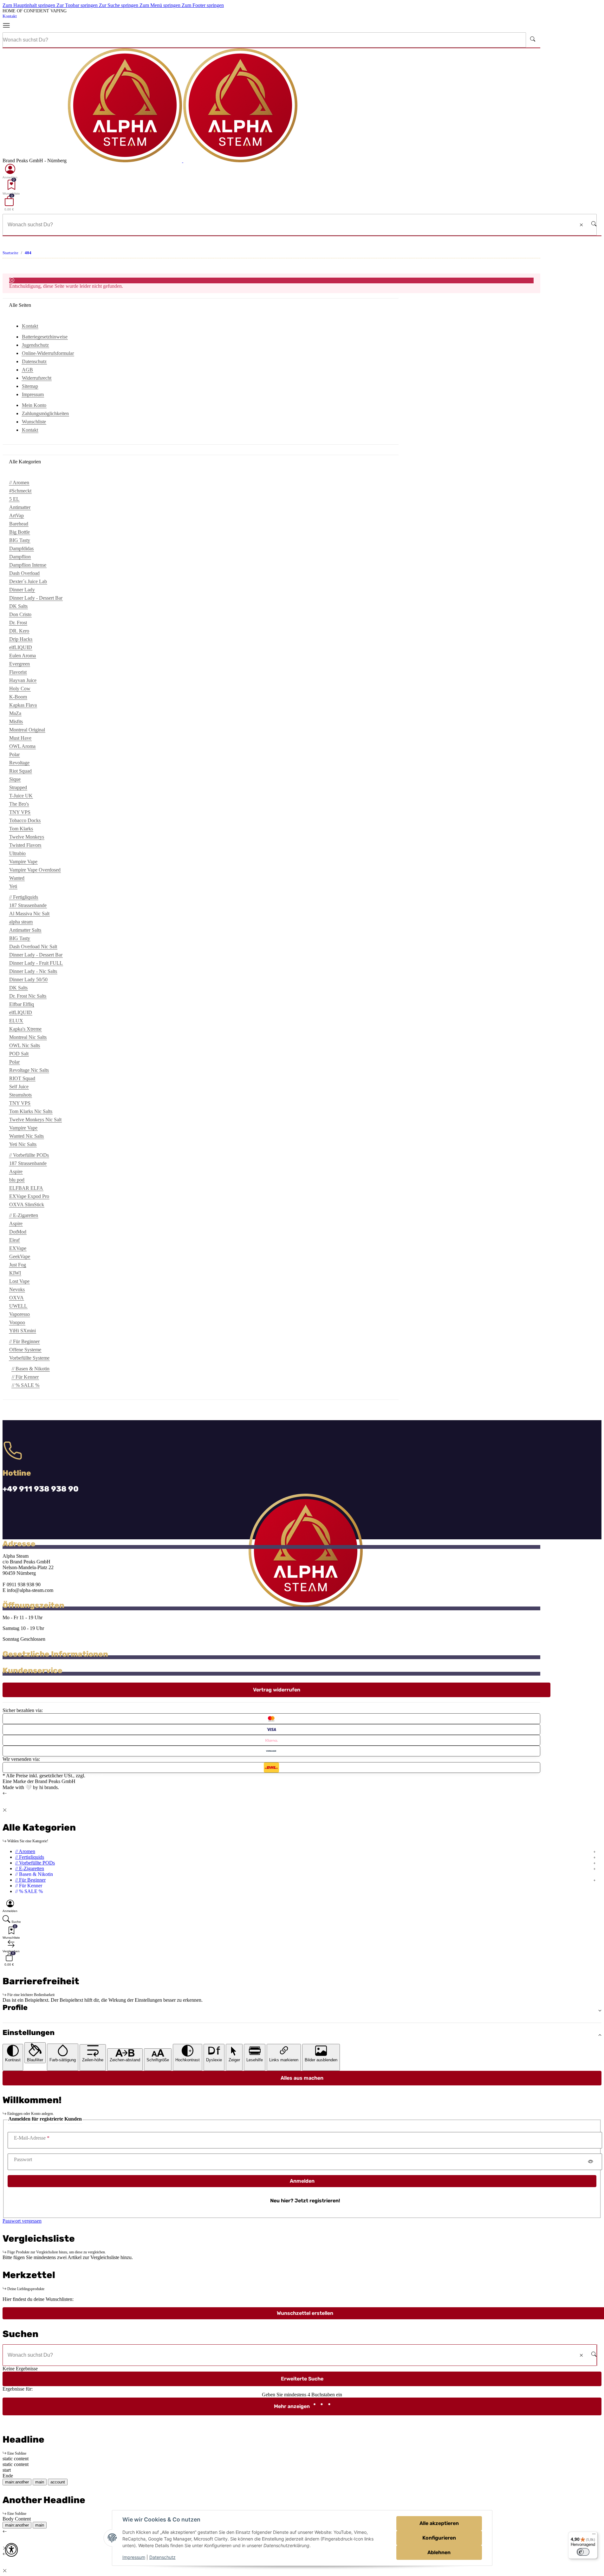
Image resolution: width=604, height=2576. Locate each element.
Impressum (134, 2557)
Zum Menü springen (161, 5)
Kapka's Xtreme (25, 1029)
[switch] (583, 2552)
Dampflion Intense (28, 565)
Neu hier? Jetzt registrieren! (305, 2201)
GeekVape (20, 1256)
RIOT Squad (22, 1078)
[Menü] (9, 26)
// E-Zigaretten (30, 1868)
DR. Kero (19, 631)
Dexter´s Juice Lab (28, 581)
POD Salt (19, 1054)
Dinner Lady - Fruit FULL (36, 963)
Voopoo (17, 1322)
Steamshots (20, 1095)
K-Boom (18, 697)
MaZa (15, 713)
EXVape (18, 1248)
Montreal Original (27, 730)
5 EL (14, 499)
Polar (14, 754)
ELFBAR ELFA (26, 1188)
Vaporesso (19, 1314)
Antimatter (20, 507)
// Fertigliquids (30, 1857)
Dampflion (20, 557)
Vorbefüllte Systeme (29, 1358)
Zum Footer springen (203, 5)
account (58, 2482)
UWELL (18, 1306)
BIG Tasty (20, 540)
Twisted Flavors (25, 845)
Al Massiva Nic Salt (29, 914)
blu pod (17, 1180)
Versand (95, 1776)
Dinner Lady (22, 590)
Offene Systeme (25, 1350)
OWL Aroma (22, 746)
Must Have (20, 738)
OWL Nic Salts (25, 1045)
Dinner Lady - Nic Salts (33, 971)
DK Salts (18, 606)
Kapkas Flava (23, 705)
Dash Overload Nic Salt (33, 947)
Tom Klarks (21, 829)
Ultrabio (17, 853)
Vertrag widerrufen (277, 1690)
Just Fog (18, 1265)
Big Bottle (19, 532)
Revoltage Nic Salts (29, 1070)
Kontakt (10, 16)
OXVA (16, 1298)
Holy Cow (20, 689)
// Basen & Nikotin (31, 1369)
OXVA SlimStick (27, 1204)
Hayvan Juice (23, 680)
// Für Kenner (25, 1377)
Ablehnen (439, 2552)
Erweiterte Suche (302, 2379)
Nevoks (17, 1289)
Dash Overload (24, 573)
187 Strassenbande (28, 905)
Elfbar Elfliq (22, 1004)
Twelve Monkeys (27, 837)
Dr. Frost (18, 623)
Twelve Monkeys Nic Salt (35, 1120)
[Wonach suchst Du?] (533, 40)
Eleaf (14, 1240)
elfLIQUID (21, 647)
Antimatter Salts (25, 930)
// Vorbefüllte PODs (35, 1863)
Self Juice (19, 1087)
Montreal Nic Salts (28, 1037)
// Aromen (25, 1851)
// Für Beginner (30, 1880)
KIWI (15, 1273)
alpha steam (21, 922)
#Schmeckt (20, 491)
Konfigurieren (439, 2538)
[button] (10, 171)
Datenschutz (162, 2557)
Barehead (19, 524)
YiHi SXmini (23, 1331)
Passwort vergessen (22, 2221)
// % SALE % (26, 1385)
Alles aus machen (302, 2078)
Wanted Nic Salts (26, 1136)
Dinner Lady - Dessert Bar (36, 598)
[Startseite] (183, 161)
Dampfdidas (21, 548)
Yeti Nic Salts (23, 1144)
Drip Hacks (21, 639)
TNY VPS (20, 812)
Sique (15, 779)
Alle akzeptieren (439, 2523)
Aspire (16, 1172)
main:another (17, 2482)
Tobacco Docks (25, 820)
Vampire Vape (23, 862)
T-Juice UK (21, 796)
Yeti (13, 886)
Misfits (16, 721)
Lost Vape (19, 1281)
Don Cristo (20, 614)
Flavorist (18, 672)
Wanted (17, 878)
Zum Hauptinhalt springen (29, 5)
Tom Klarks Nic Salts (31, 1111)
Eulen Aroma (23, 656)
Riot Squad (20, 771)
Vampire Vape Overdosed (35, 870)
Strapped (18, 787)
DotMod (18, 1232)
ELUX (16, 1021)
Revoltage (19, 763)
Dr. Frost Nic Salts (28, 996)
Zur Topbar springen (78, 5)
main (40, 2482)
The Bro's (19, 804)
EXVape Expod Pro (29, 1196)
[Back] (5, 1793)
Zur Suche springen (119, 5)
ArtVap (16, 515)
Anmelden (302, 2181)
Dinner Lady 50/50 (28, 979)
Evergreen (19, 664)
